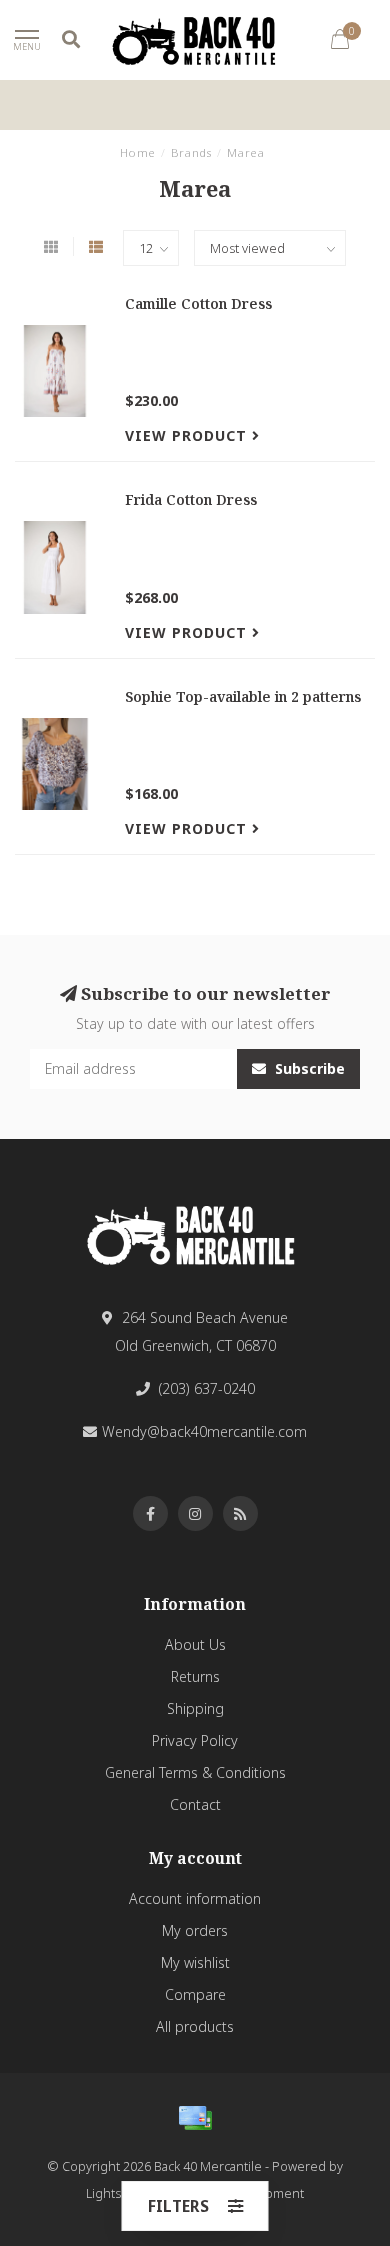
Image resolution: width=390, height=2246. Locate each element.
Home (138, 152)
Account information (195, 1898)
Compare (195, 1994)
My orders (195, 1930)
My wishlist (195, 1962)
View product (188, 435)
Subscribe (308, 1068)
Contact (195, 1804)
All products (195, 2026)
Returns (195, 1676)
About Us (195, 1644)
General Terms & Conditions (195, 1772)
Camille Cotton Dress (198, 303)
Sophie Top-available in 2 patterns (243, 696)
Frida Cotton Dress (191, 499)
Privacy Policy (195, 1740)
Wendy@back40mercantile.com (204, 1431)
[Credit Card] (195, 2118)
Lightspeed (119, 2193)
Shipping (195, 1708)
